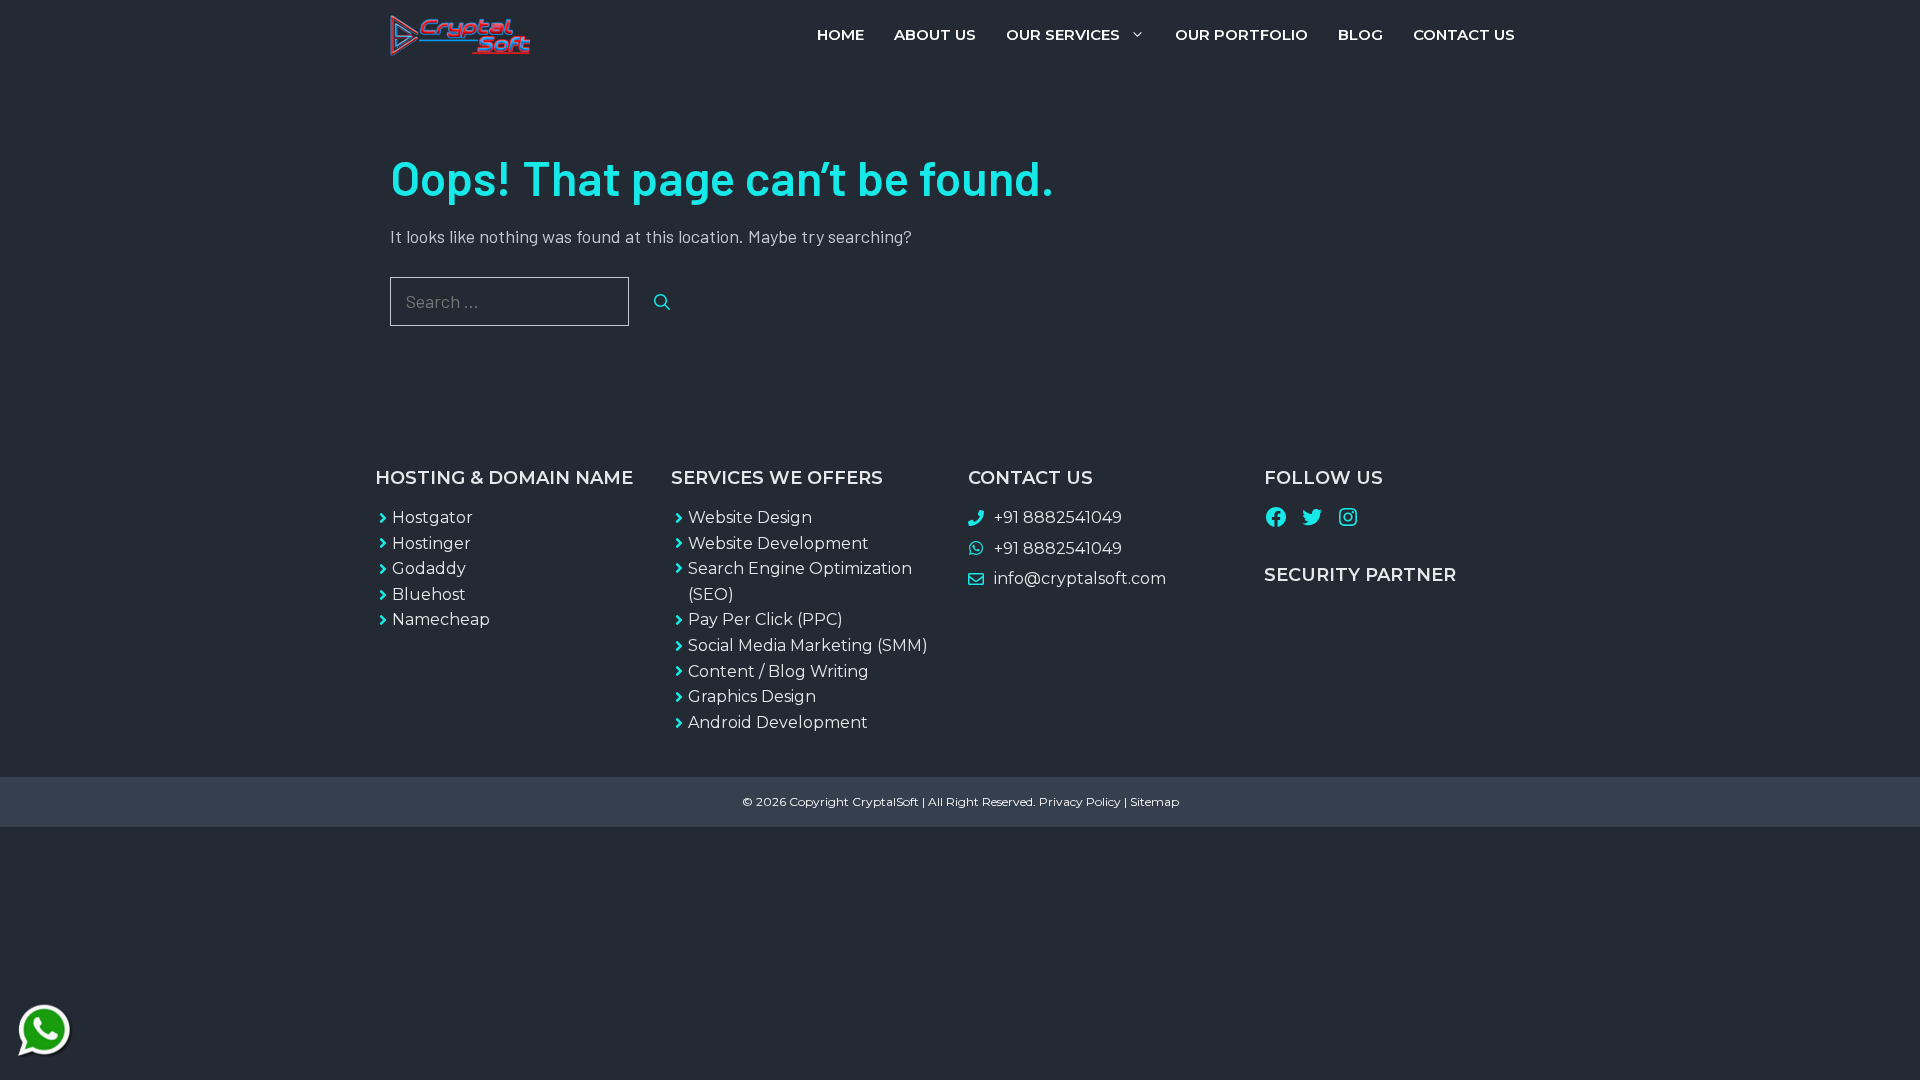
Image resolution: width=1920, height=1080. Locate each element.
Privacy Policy (1080, 801)
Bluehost (429, 594)
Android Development (778, 722)
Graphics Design (752, 696)
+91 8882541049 (1058, 517)
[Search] (662, 302)
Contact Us (1464, 34)
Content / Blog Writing (778, 671)
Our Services (1063, 34)
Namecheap (441, 619)
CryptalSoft (885, 801)
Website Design (750, 517)
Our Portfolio (1241, 34)
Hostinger (431, 543)
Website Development (778, 543)
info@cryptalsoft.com (1080, 578)
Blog (1360, 34)
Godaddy (429, 568)
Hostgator (432, 517)
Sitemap (1154, 801)
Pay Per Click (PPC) (765, 619)
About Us (935, 34)
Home (840, 34)
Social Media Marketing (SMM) (808, 645)
